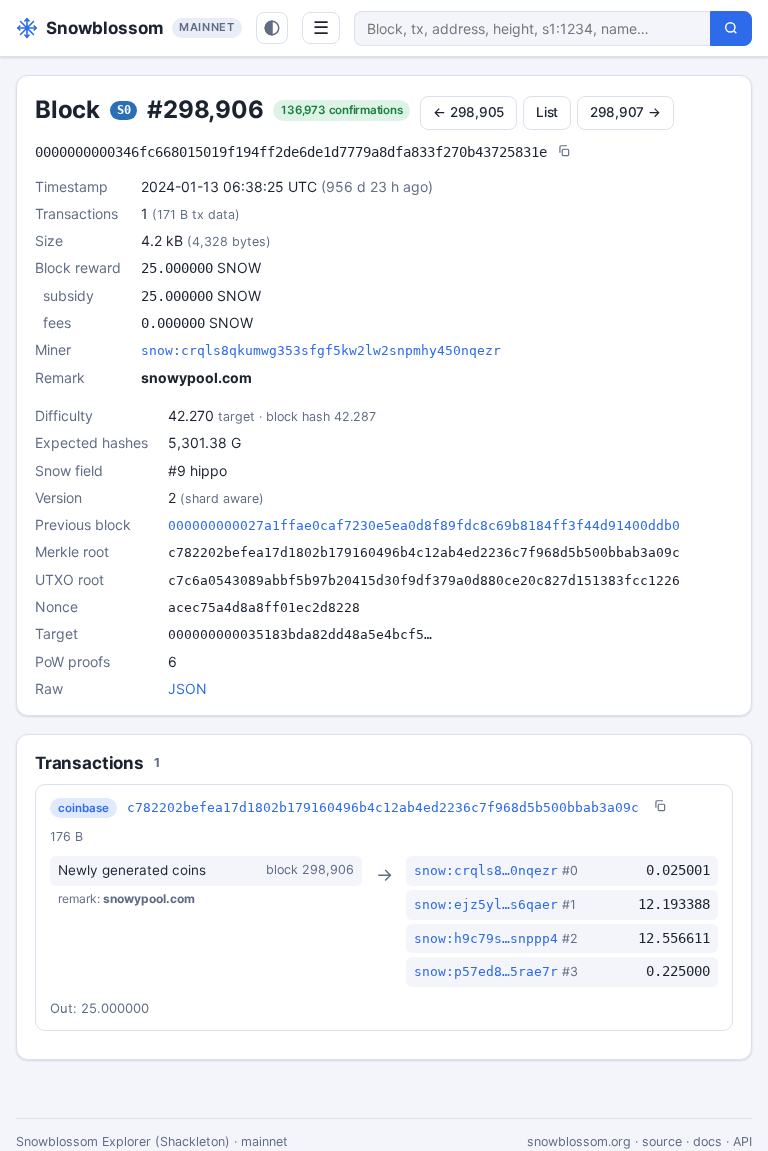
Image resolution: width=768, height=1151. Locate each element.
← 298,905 (468, 112)
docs (707, 1141)
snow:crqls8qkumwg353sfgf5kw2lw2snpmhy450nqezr (321, 350)
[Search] (731, 28)
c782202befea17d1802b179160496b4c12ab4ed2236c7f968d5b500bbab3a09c (383, 807)
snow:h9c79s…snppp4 (486, 938)
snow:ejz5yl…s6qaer (486, 904)
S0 (124, 110)
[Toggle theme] (272, 28)
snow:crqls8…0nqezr (486, 870)
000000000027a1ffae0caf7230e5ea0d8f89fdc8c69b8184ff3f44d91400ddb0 (424, 525)
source (662, 1141)
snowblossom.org (579, 1141)
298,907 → (625, 112)
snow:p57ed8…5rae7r (486, 971)
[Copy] (564, 152)
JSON (187, 688)
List (547, 112)
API (742, 1141)
